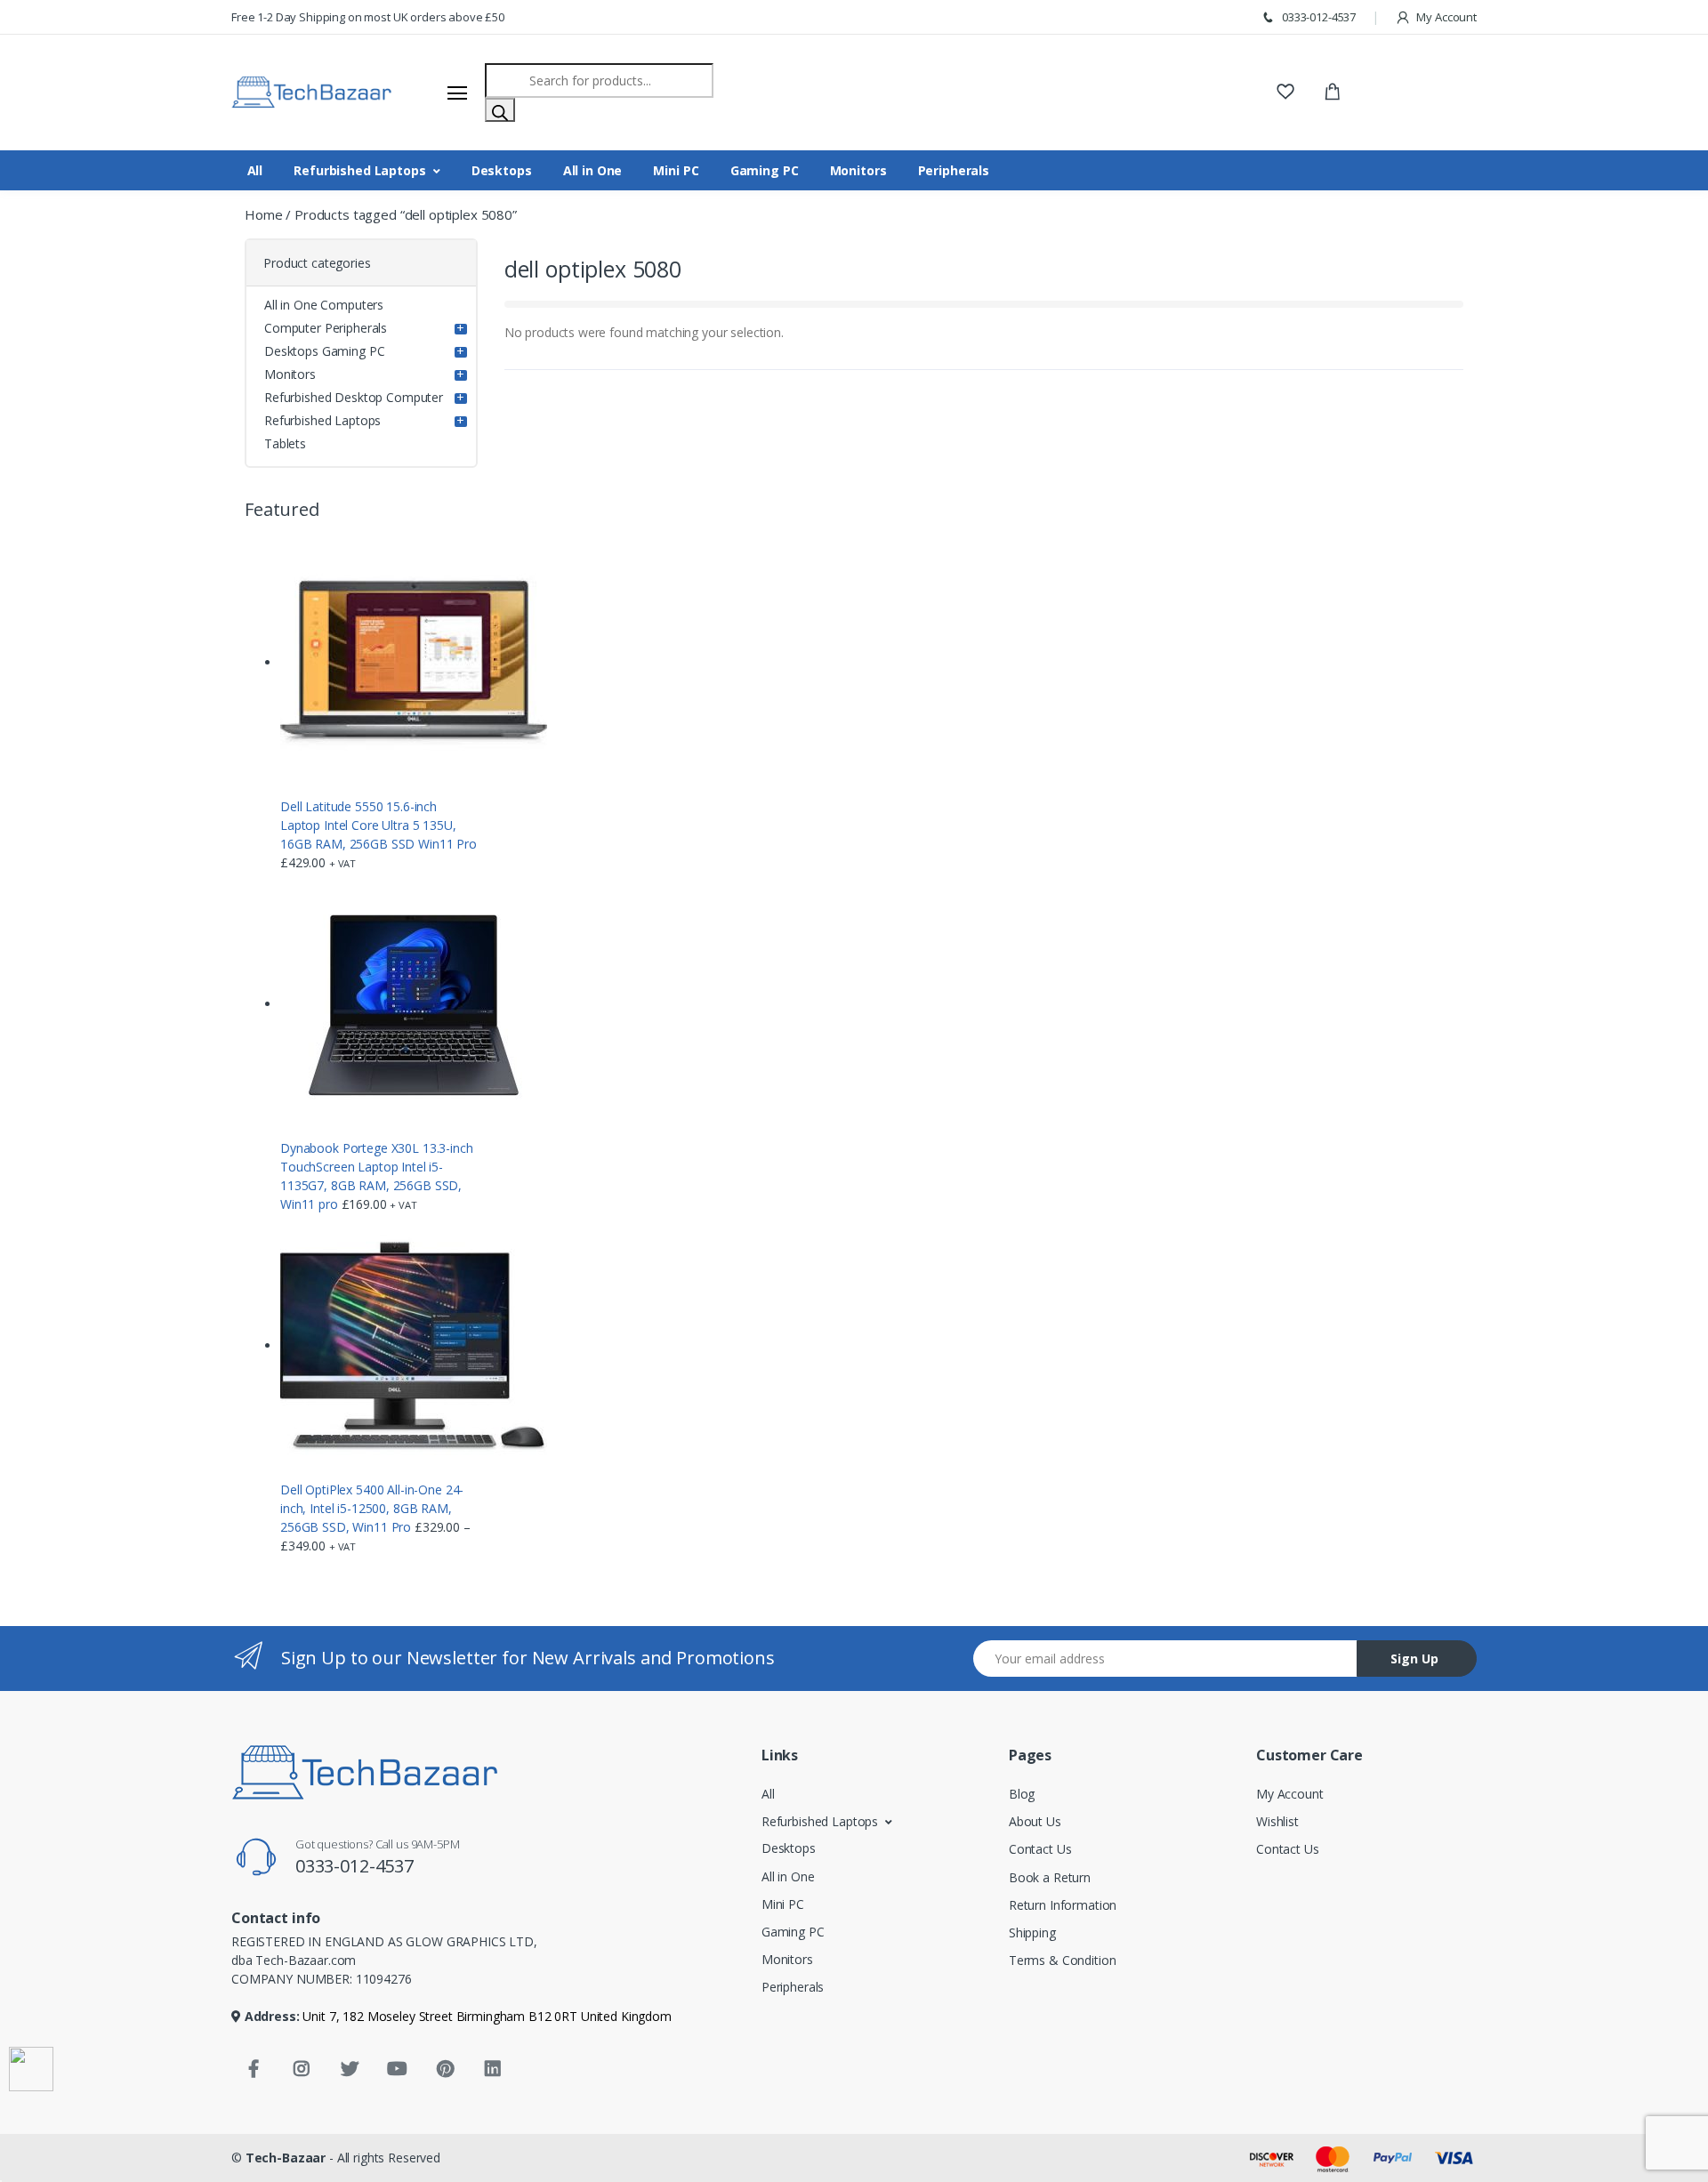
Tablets (285, 443)
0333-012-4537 (1317, 17)
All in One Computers (324, 305)
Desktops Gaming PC (324, 351)
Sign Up (1414, 1659)
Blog (1022, 1794)
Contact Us (1040, 1849)
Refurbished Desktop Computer (354, 397)
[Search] (500, 110)
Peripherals (954, 170)
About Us (1035, 1821)
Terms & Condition (1063, 1960)
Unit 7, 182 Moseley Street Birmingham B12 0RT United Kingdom (486, 2016)
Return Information (1063, 1905)
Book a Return (1050, 1877)
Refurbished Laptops (359, 170)
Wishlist (1277, 1821)
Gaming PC (765, 170)
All (255, 170)
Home (263, 214)
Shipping (1032, 1932)
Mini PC (676, 170)
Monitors (858, 170)
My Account (1446, 17)
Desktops (502, 170)
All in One (593, 170)
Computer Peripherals (326, 328)
